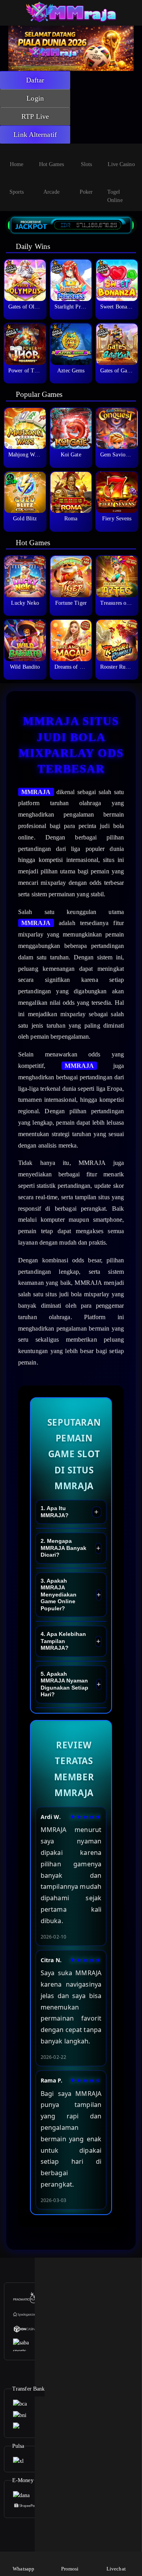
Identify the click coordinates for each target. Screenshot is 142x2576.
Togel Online (115, 196)
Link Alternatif (35, 135)
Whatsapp (23, 2569)
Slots (87, 164)
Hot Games (52, 164)
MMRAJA (36, 792)
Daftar (35, 80)
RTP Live (35, 116)
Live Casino (121, 164)
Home (17, 164)
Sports (17, 192)
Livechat (116, 2569)
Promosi (70, 2569)
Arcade (51, 192)
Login (35, 98)
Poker (86, 192)
